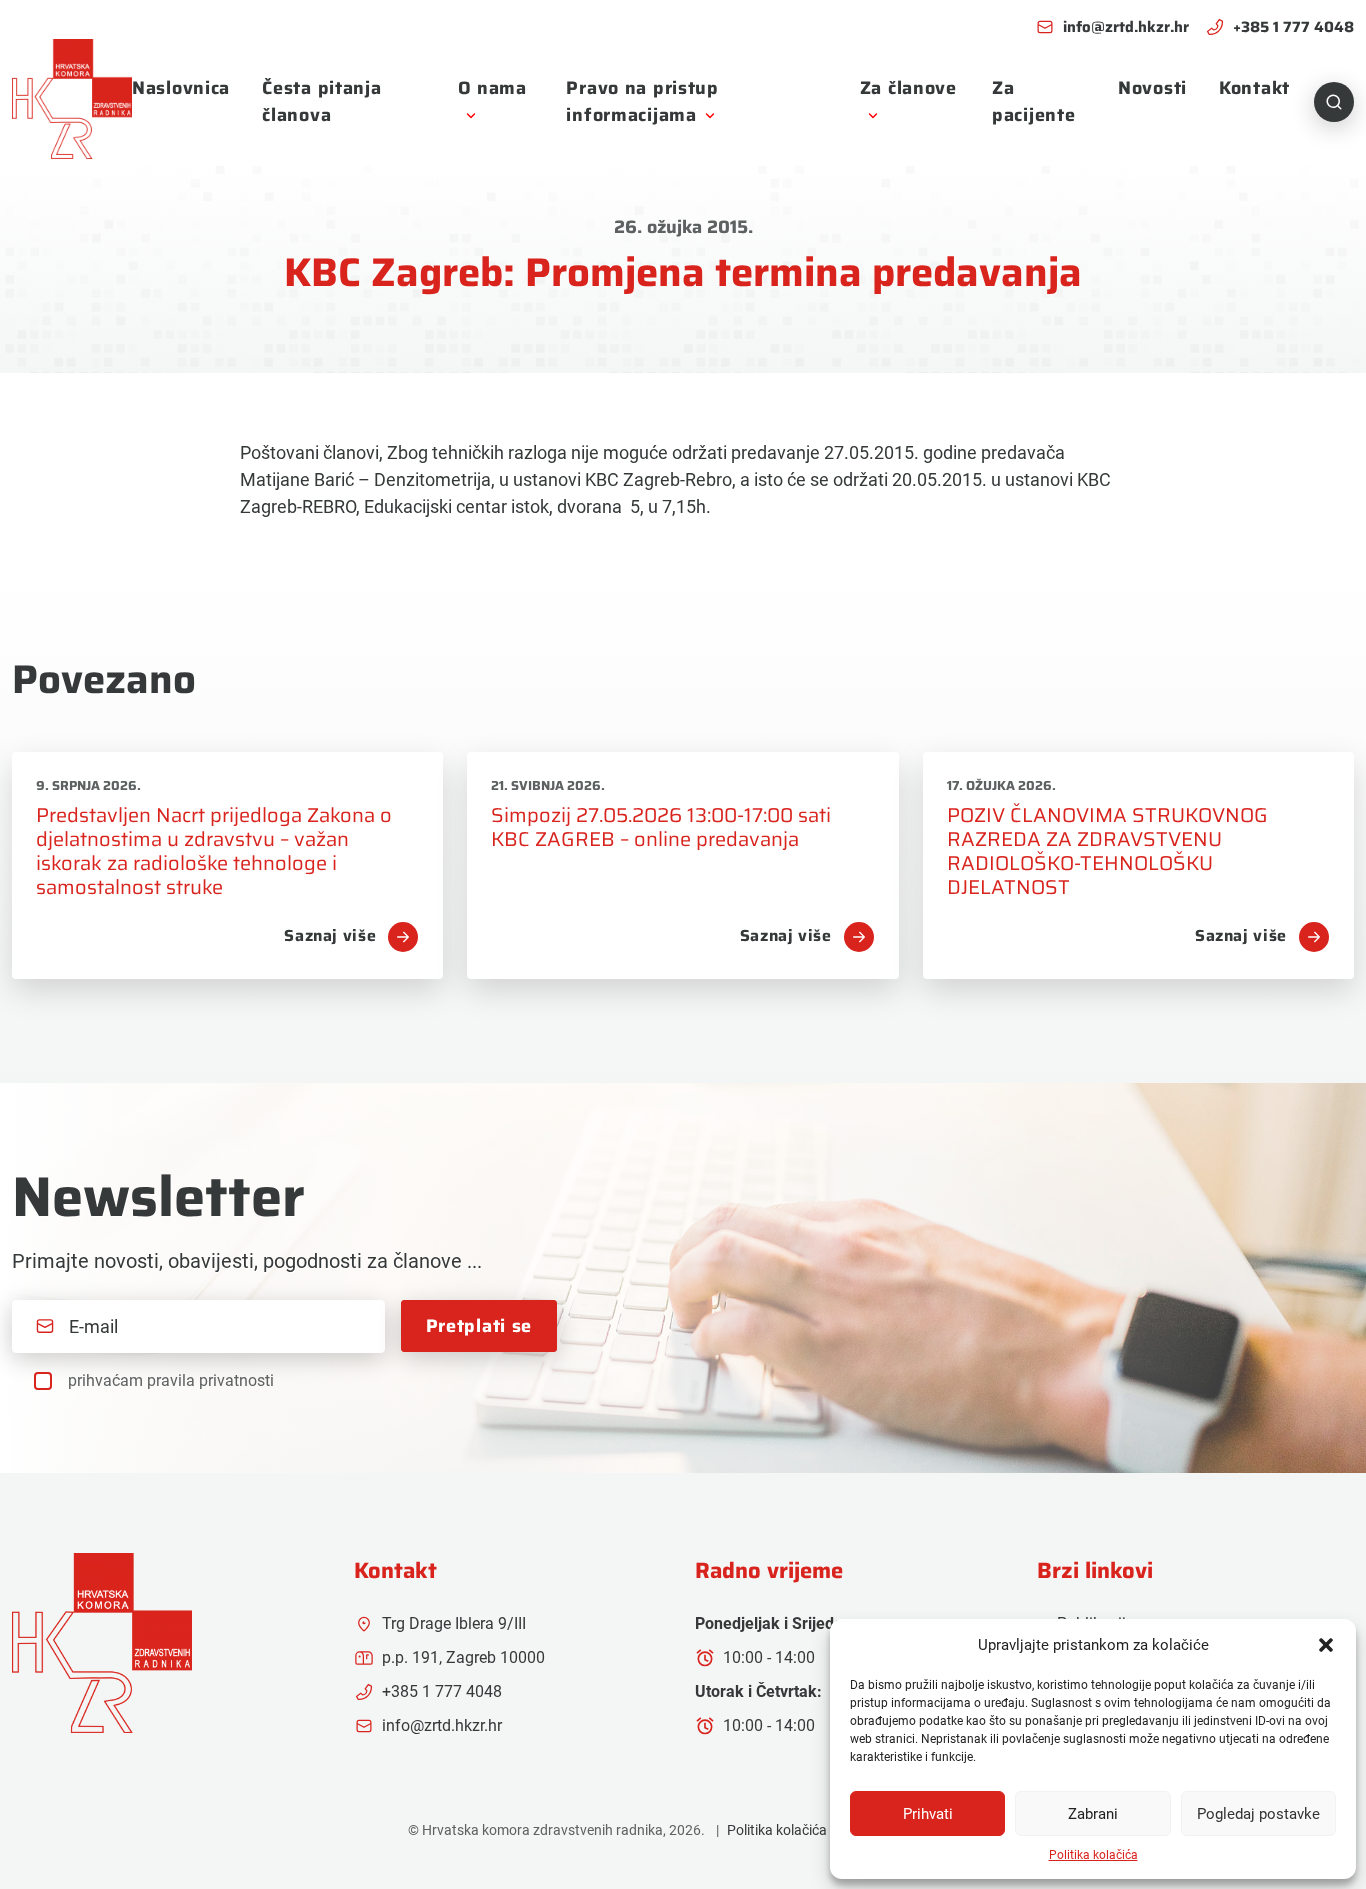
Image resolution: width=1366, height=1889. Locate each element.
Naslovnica (181, 88)
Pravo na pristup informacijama (642, 101)
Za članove (908, 88)
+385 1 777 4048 (1293, 27)
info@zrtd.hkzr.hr (1126, 27)
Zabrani (1093, 1814)
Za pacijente (1033, 101)
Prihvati (928, 1814)
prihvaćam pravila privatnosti (171, 1380)
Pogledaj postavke (1258, 1814)
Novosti (1152, 88)
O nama (492, 88)
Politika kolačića (1093, 1855)
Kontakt (1254, 88)
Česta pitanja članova (321, 101)
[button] (1326, 1645)
